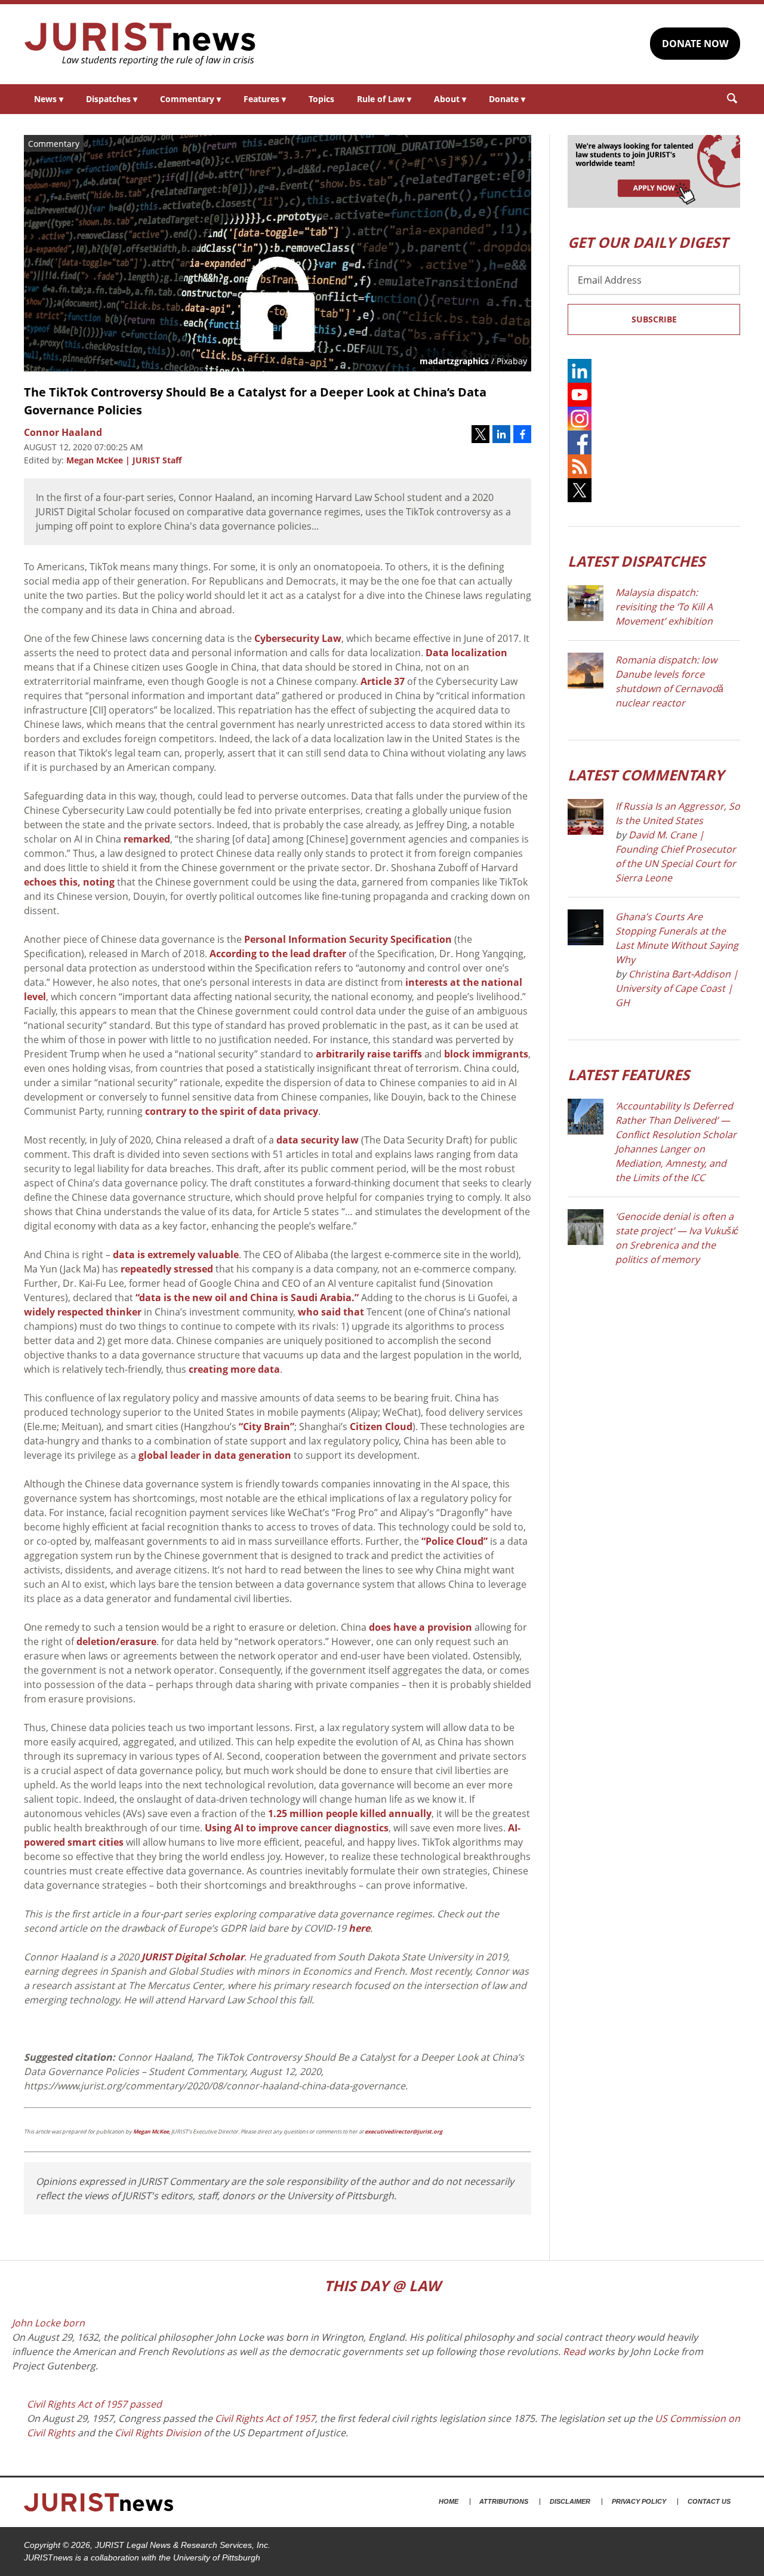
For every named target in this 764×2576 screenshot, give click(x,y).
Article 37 (383, 681)
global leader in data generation (215, 1455)
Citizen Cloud (381, 1427)
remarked (147, 839)
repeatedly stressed (167, 1269)
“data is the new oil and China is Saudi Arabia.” (247, 1298)
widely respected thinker (83, 1312)
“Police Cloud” (455, 1541)
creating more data (234, 1369)
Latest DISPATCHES (636, 561)
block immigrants (486, 1054)
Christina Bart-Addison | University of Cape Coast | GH (677, 988)
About (450, 99)
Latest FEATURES (629, 1075)
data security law (318, 1140)
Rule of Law (384, 99)
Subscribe (654, 319)
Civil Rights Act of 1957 (265, 2418)
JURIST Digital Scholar (193, 1957)
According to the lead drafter (278, 954)
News (49, 99)
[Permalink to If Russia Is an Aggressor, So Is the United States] (586, 817)
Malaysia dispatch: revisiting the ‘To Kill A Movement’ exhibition (664, 607)
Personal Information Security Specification (348, 939)
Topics (321, 99)
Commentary (190, 99)
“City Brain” (267, 1427)
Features (265, 99)
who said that (331, 1312)
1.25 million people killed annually (350, 1813)
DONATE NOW (695, 44)
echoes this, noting (69, 882)
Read (574, 2351)
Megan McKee (151, 2131)
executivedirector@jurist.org (403, 2131)
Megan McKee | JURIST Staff (124, 460)
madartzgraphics (454, 361)
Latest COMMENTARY (646, 775)
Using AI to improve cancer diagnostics (297, 1828)
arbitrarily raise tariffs (369, 1054)
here (359, 1928)
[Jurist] (140, 44)
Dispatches (112, 99)
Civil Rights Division (158, 2433)
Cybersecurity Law (298, 638)
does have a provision (420, 1627)
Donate (507, 99)
